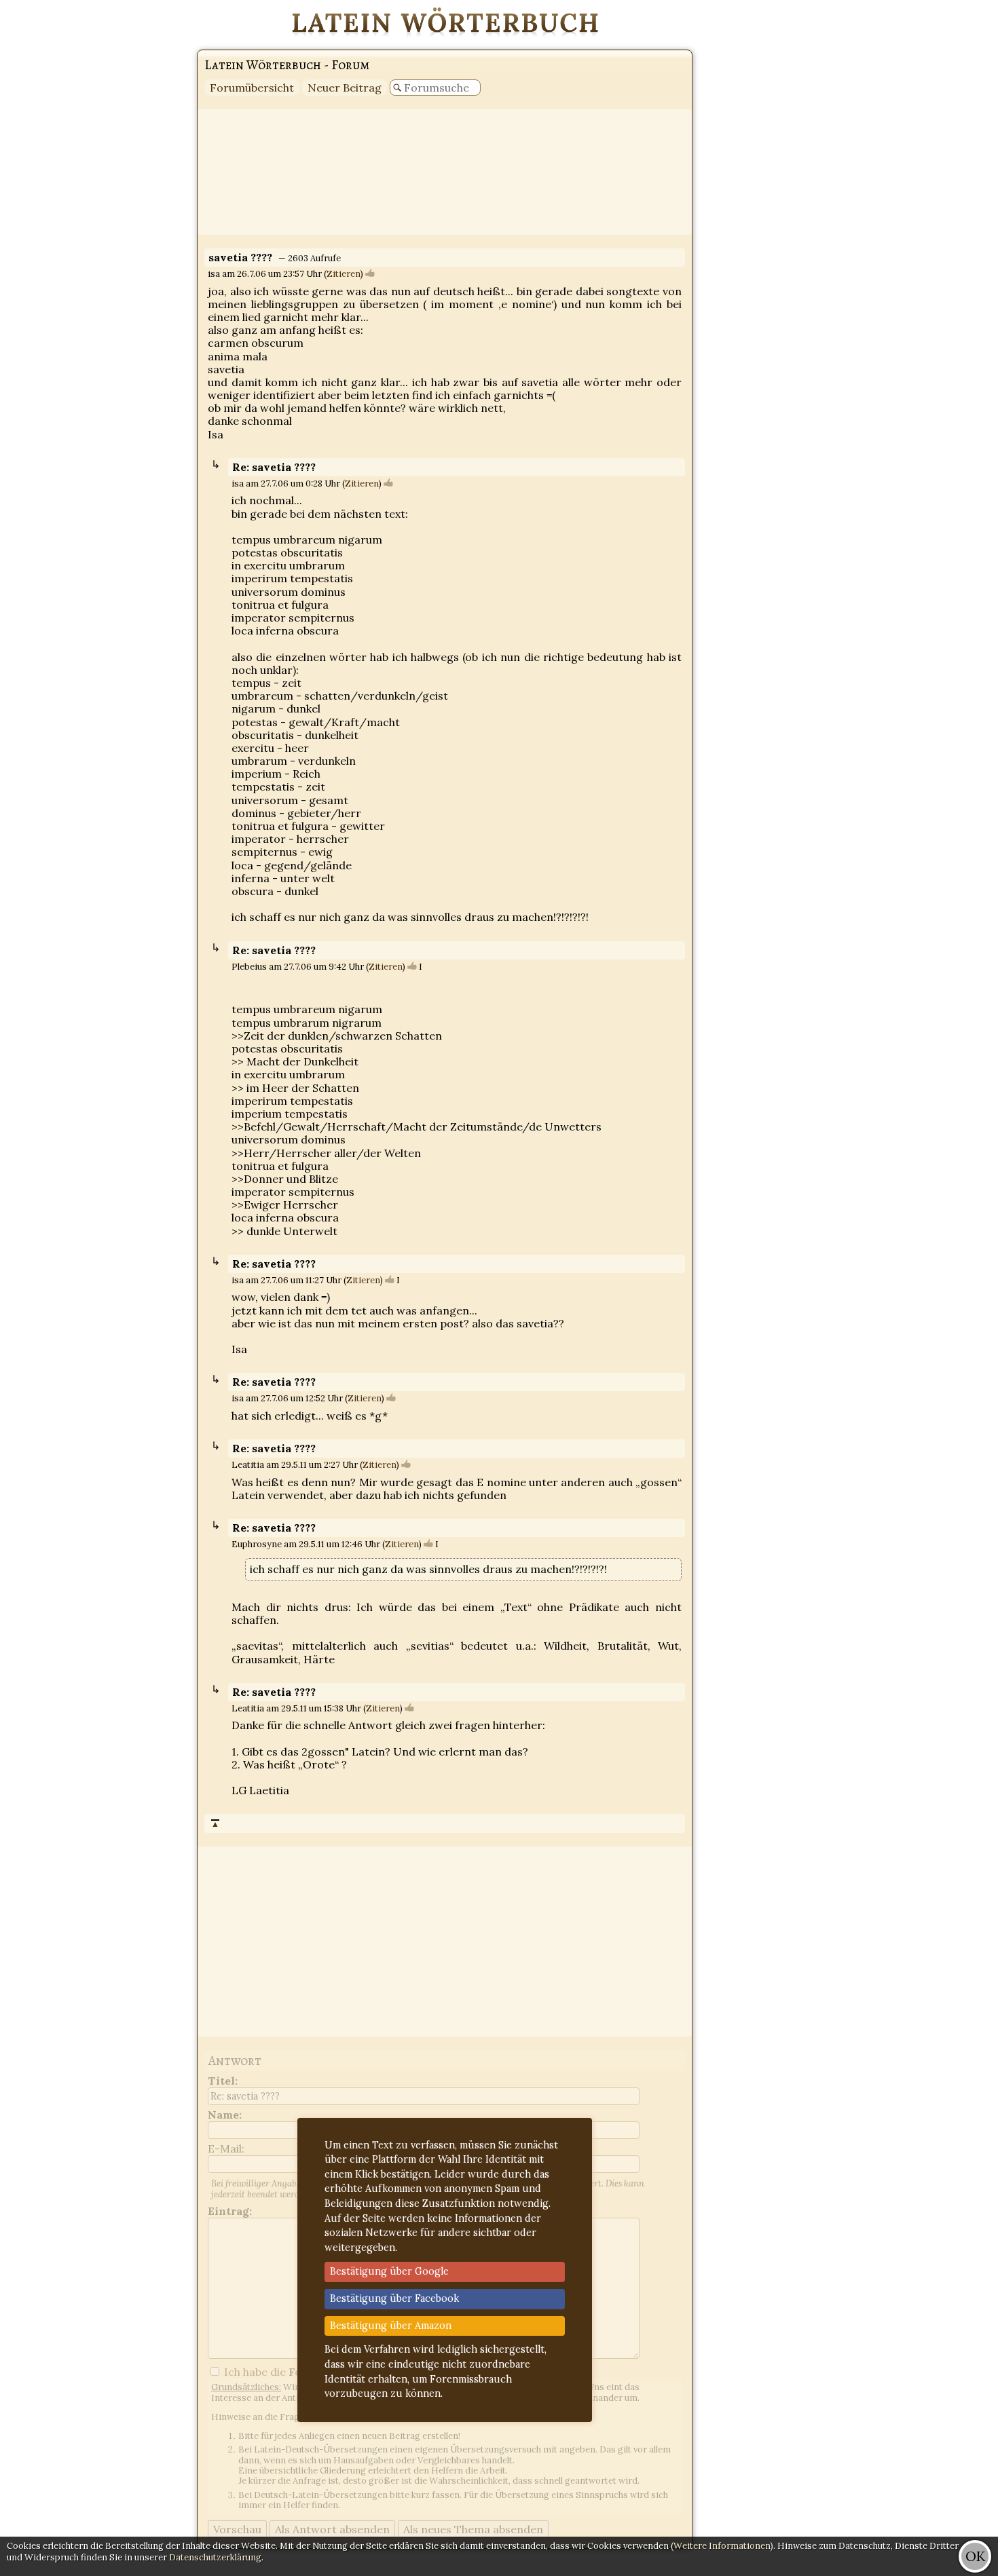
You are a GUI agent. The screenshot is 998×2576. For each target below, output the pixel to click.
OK (975, 2556)
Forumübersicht (252, 88)
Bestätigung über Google (389, 2271)
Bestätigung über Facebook (394, 2298)
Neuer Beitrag (345, 88)
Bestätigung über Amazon (391, 2326)
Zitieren (344, 274)
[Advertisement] (944, 204)
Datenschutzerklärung (215, 2557)
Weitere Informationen (722, 2546)
